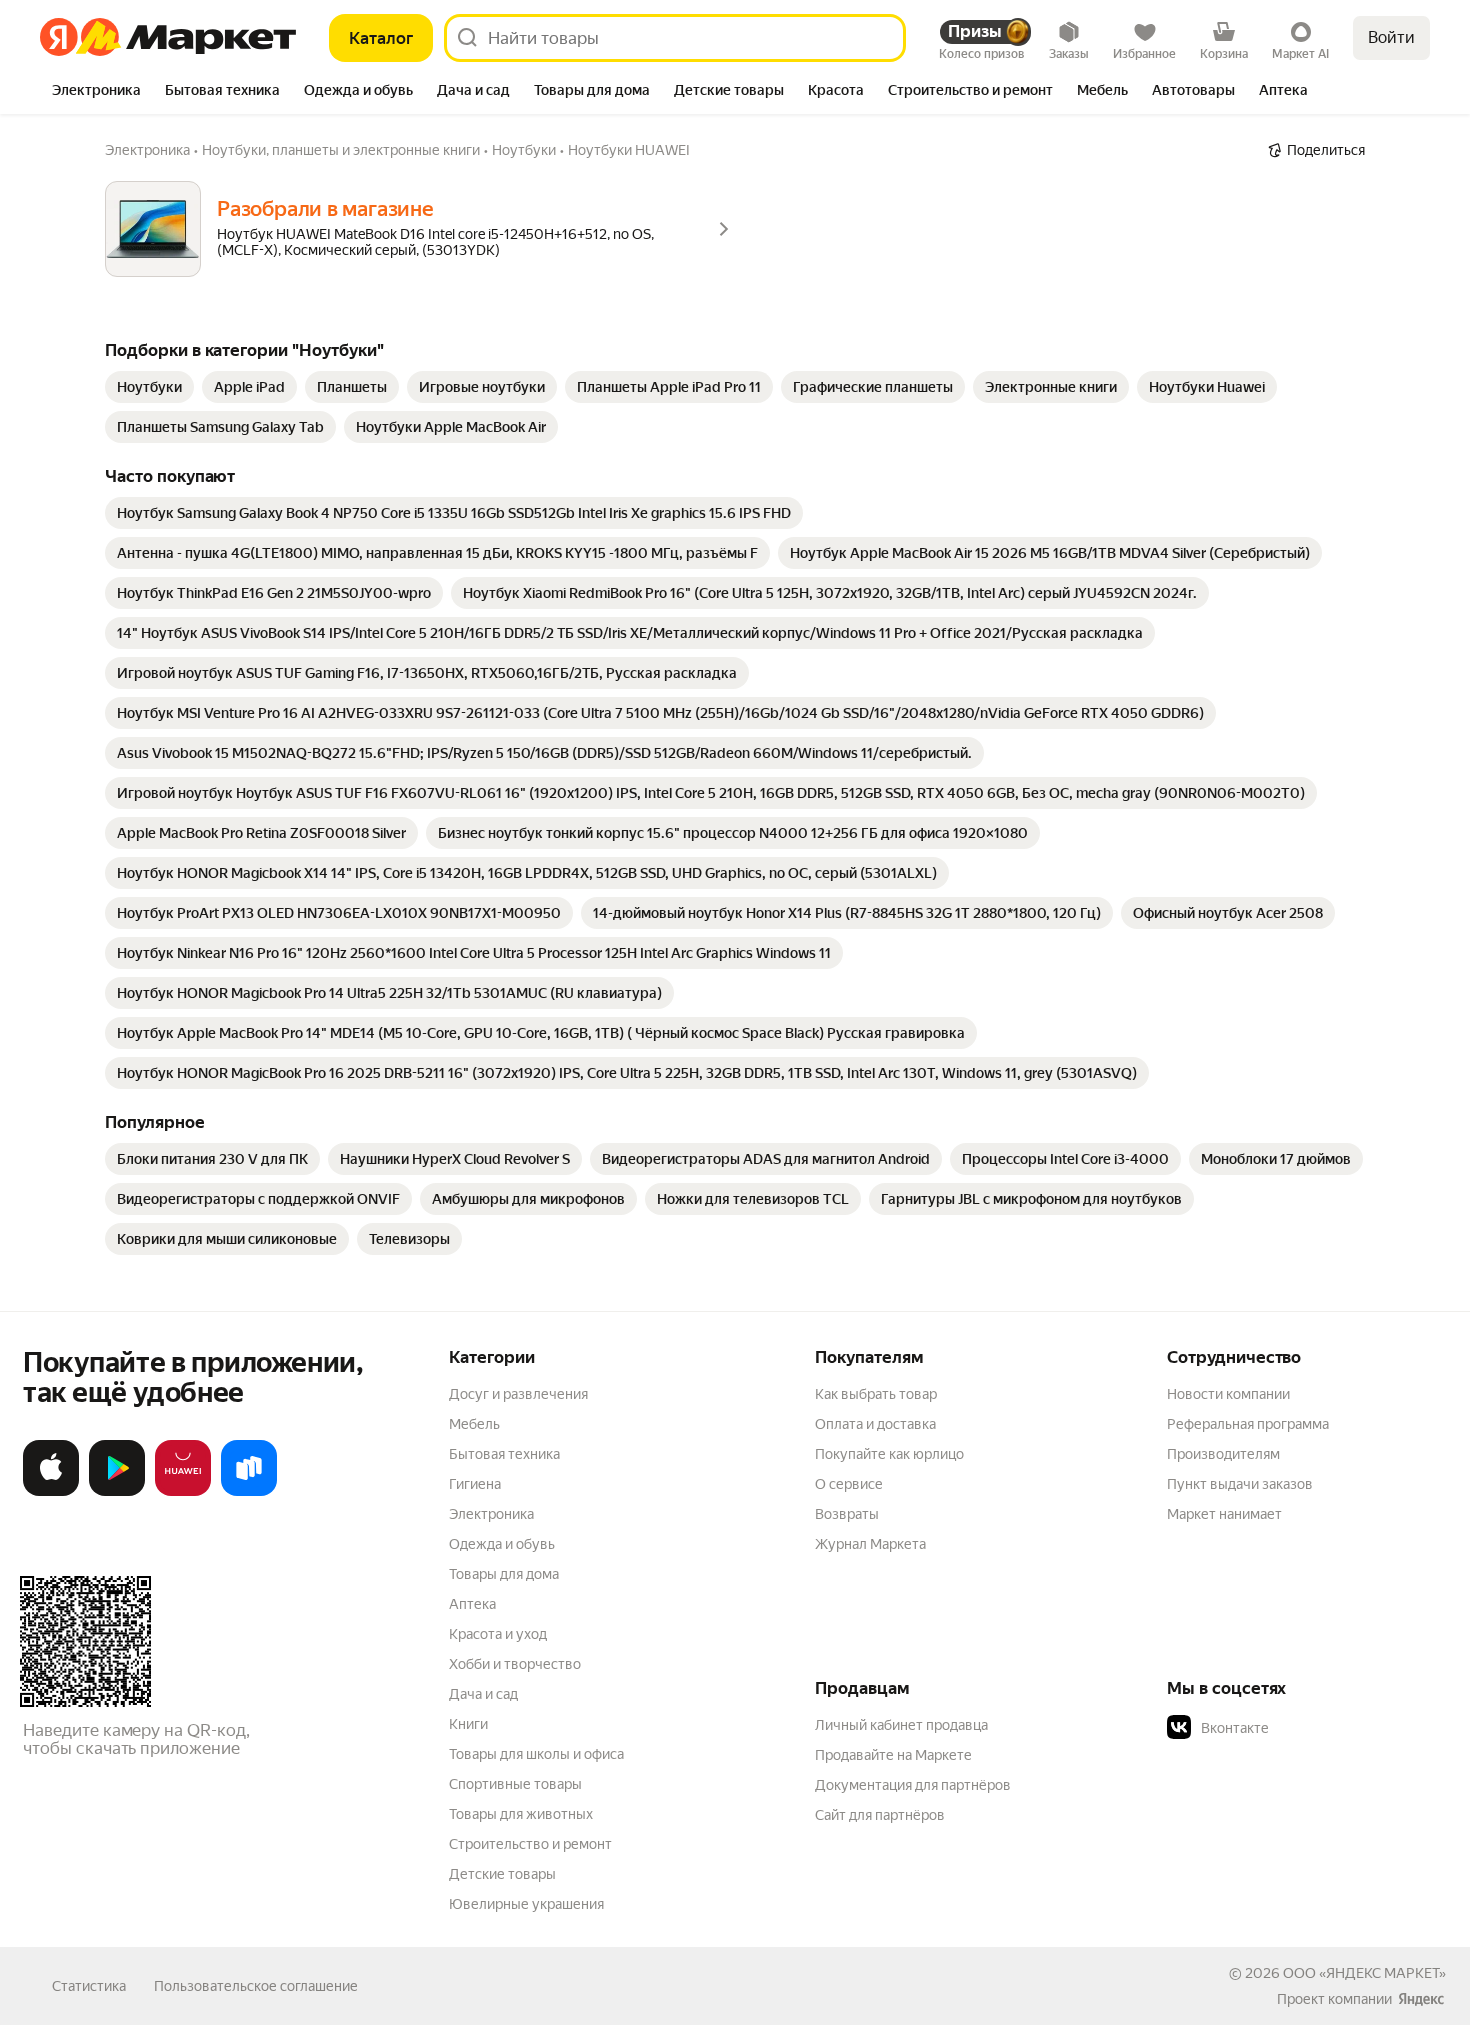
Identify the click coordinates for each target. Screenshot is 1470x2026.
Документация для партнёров (913, 1785)
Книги (468, 1724)
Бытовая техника (504, 1454)
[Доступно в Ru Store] (249, 1492)
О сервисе (849, 1484)
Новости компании (1228, 1394)
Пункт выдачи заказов (1240, 1484)
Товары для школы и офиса (536, 1754)
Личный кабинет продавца (901, 1725)
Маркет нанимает (1224, 1514)
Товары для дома (504, 1574)
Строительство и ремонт (530, 1844)
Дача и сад (483, 1694)
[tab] (96, 92)
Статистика (89, 1986)
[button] (1307, 1728)
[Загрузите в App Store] (51, 1492)
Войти (1391, 37)
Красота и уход (498, 1634)
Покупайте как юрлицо (889, 1454)
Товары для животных (521, 1814)
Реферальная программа (1248, 1424)
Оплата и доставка (875, 1424)
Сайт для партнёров (880, 1815)
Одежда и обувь (502, 1544)
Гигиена (475, 1484)
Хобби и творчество (515, 1664)
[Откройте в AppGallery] (183, 1492)
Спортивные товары (515, 1784)
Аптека (472, 1604)
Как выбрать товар (876, 1394)
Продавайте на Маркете (893, 1755)
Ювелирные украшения (526, 1904)
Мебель (474, 1424)
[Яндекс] (1421, 1999)
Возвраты (847, 1514)
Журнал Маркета (870, 1544)
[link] (149, 387)
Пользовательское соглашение (256, 1986)
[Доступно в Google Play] (117, 1492)
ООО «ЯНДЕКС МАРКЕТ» (1364, 1973)
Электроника (491, 1514)
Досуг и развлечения (518, 1394)
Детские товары (502, 1874)
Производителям (1223, 1454)
